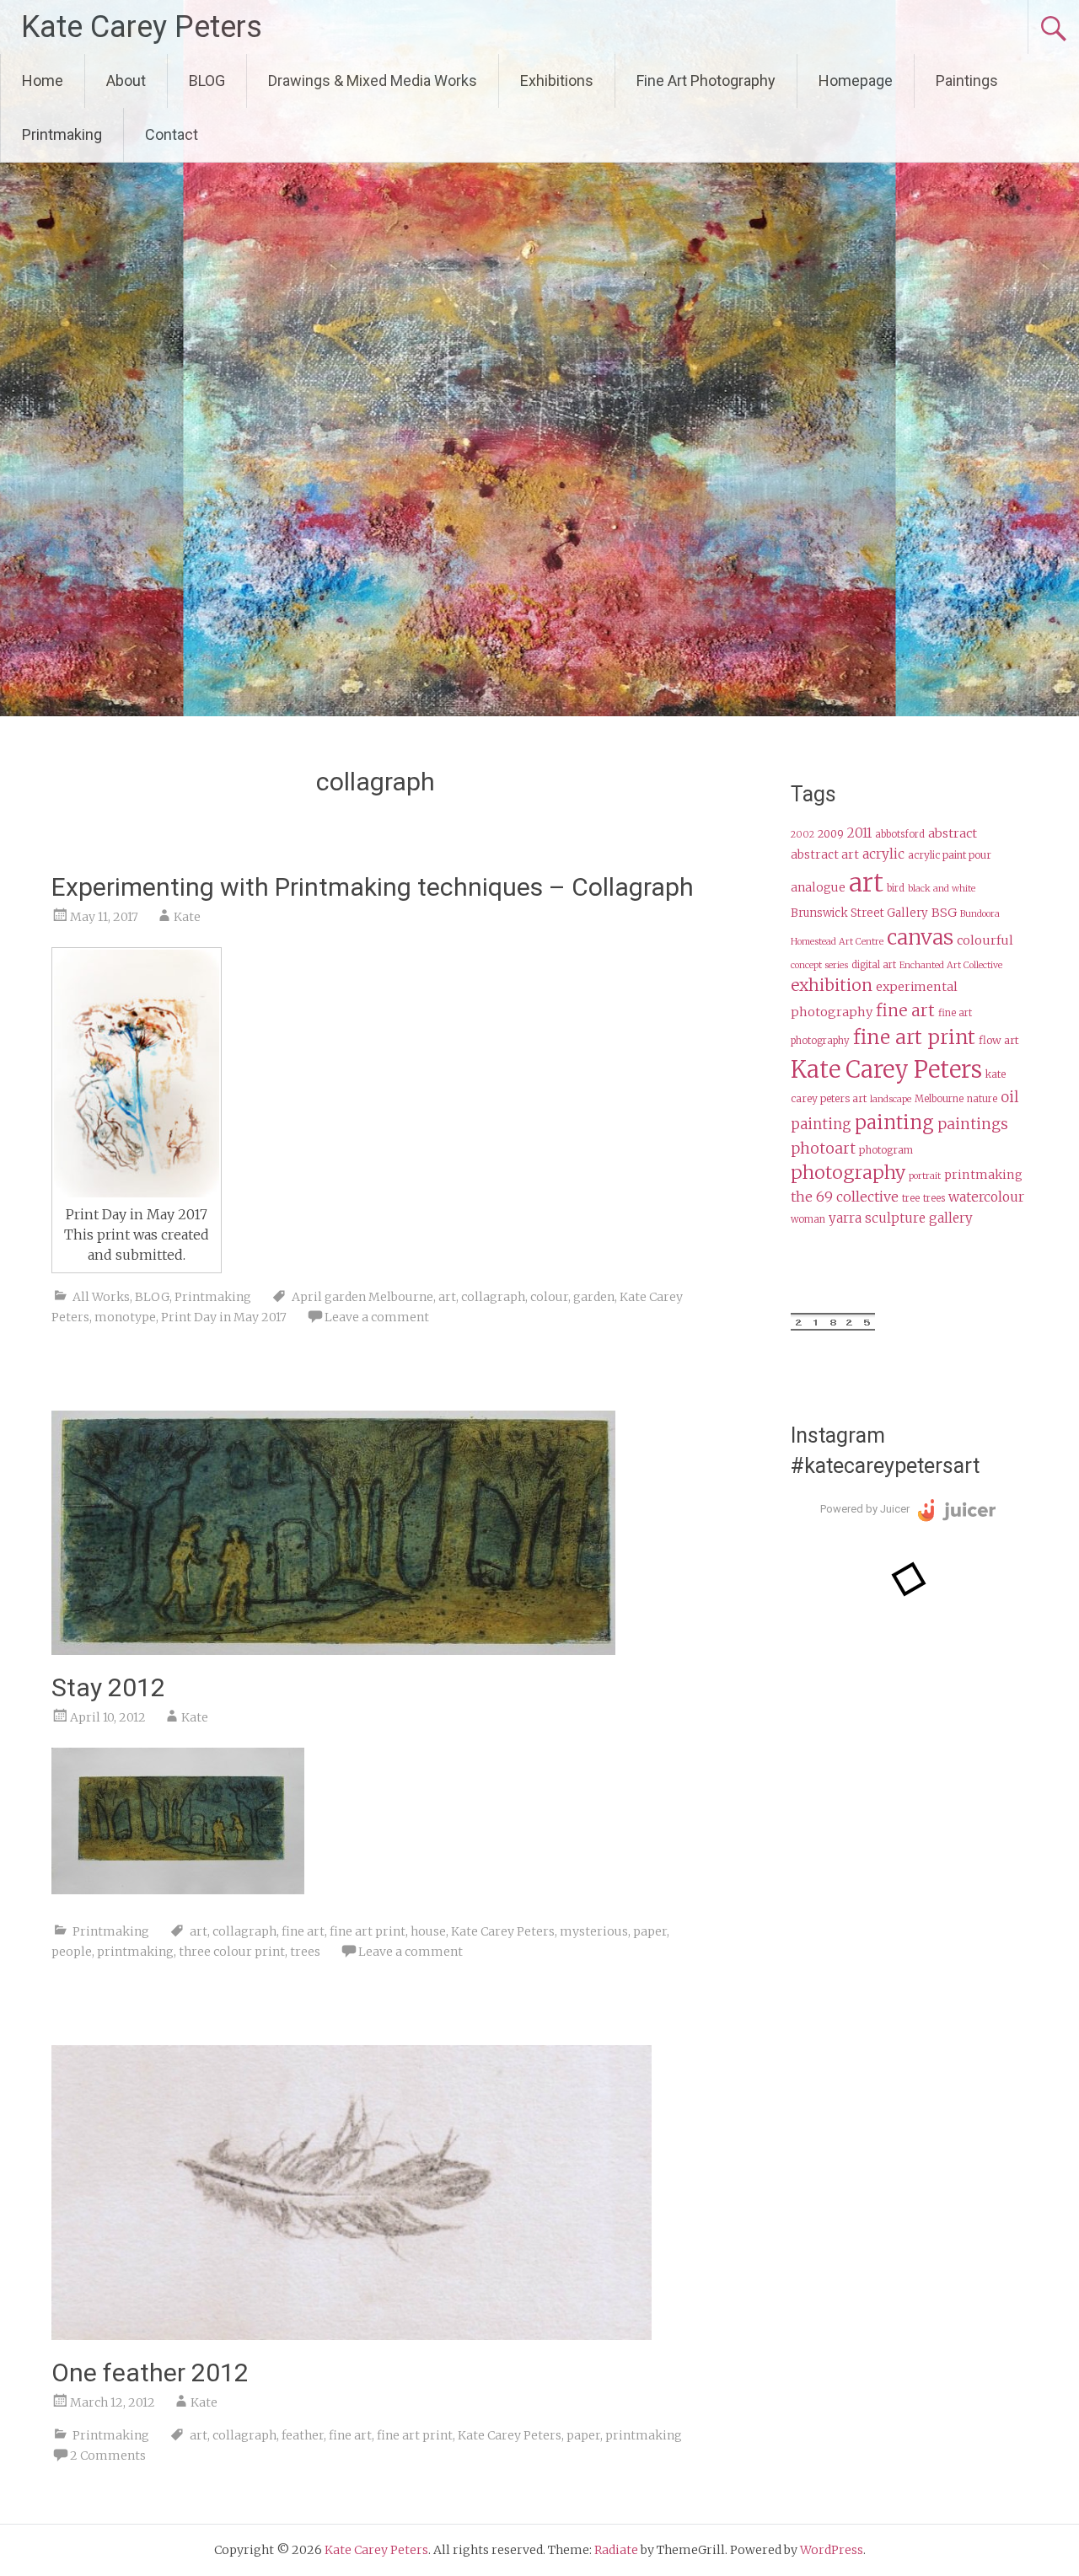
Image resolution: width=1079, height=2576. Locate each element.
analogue (818, 888)
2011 (859, 833)
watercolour (986, 1197)
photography (848, 1173)
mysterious (594, 1931)
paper (650, 1931)
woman (808, 1219)
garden (594, 1297)
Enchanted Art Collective (951, 965)
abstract (953, 833)
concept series (819, 965)
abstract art (825, 855)
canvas (920, 937)
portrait (925, 1176)
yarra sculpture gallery (901, 1218)
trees (305, 1952)
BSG (944, 913)
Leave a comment (377, 1317)
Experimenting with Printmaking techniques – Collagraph (373, 887)
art (447, 1297)
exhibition (832, 985)
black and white (942, 889)
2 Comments (108, 2456)
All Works (101, 1297)
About (126, 80)
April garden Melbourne (362, 1297)
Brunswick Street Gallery (859, 913)
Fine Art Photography (706, 80)
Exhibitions (557, 80)
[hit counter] (833, 1326)
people (72, 1952)
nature (982, 1099)
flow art (999, 1040)
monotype (125, 1317)
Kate (187, 917)
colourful (985, 940)
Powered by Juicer (865, 1509)
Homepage (856, 80)
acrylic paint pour (950, 855)
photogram (886, 1150)
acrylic (883, 854)
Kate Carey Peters (142, 27)
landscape (891, 1099)
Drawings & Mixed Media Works (373, 80)
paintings (973, 1124)
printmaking (135, 1952)
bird (896, 888)
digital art (874, 965)
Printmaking (62, 134)
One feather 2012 (150, 2372)
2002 (803, 835)
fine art (303, 1931)
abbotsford (900, 834)
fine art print (368, 1931)
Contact (172, 134)
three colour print (232, 1952)
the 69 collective (845, 1197)
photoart (823, 1149)
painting (894, 1122)
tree (911, 1198)
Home (43, 80)
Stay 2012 (108, 1687)
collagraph (493, 1297)
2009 (831, 834)
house (428, 1931)
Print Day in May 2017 (224, 1317)
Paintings (967, 80)
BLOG (207, 80)
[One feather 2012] (352, 2335)
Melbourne (939, 1099)
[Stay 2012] (333, 1650)
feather (303, 2435)
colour (549, 1297)
